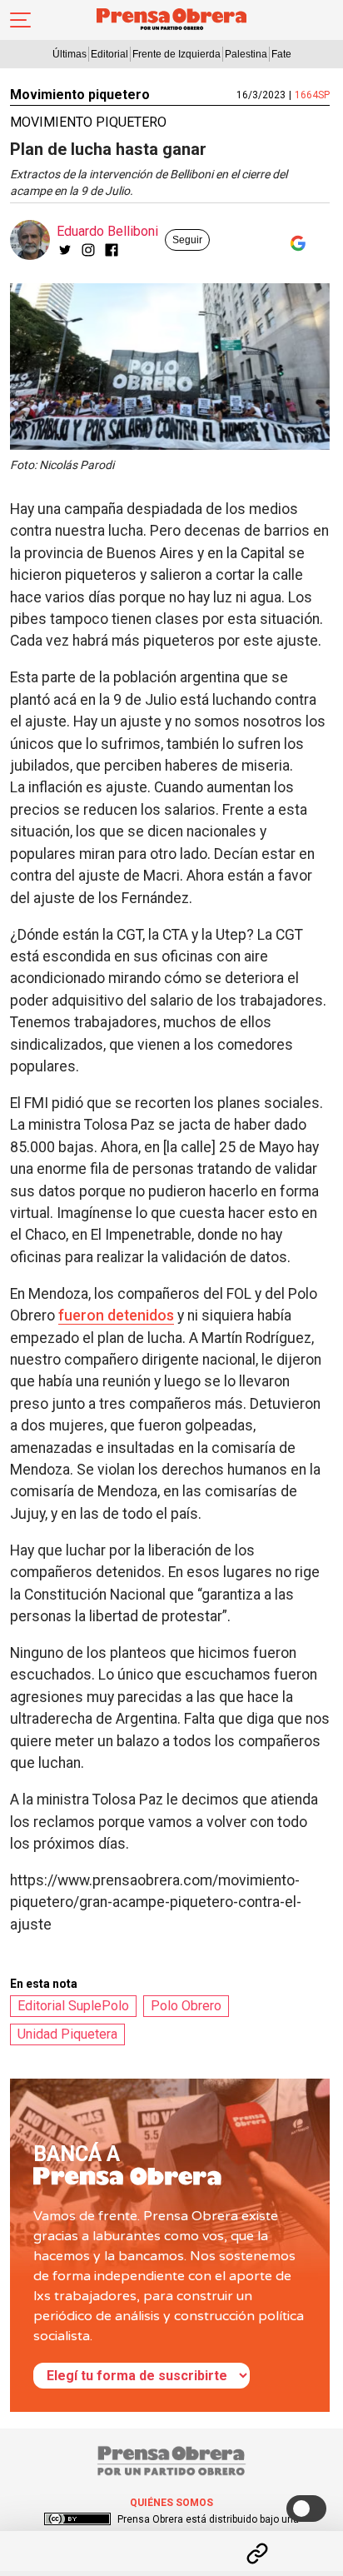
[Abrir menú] (20, 20)
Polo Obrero (186, 2006)
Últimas (70, 54)
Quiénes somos (171, 2503)
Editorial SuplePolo (73, 2006)
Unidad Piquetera (67, 2034)
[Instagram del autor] (88, 250)
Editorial (109, 54)
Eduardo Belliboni (107, 231)
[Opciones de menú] (171, 2539)
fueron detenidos (116, 1315)
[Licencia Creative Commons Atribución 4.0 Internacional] (77, 2519)
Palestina (246, 54)
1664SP (312, 95)
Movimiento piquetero (80, 95)
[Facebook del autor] (112, 250)
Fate (281, 54)
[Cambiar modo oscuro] (306, 2509)
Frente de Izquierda (176, 54)
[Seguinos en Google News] (295, 243)
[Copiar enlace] (257, 2554)
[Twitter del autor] (65, 250)
